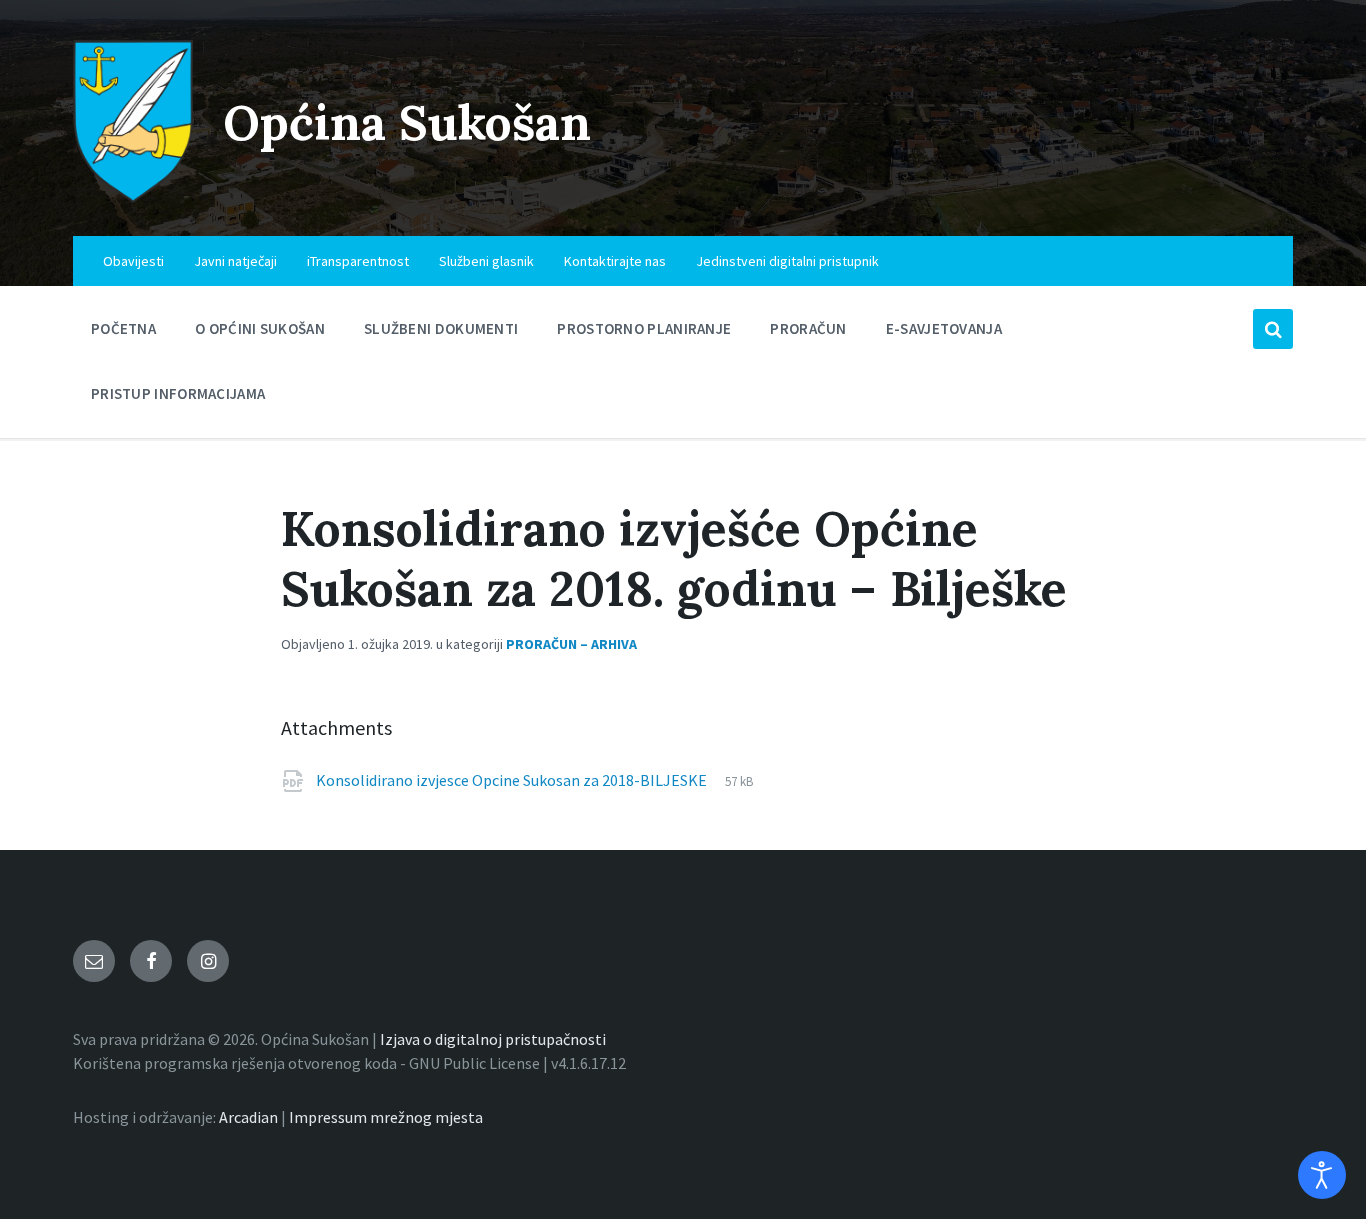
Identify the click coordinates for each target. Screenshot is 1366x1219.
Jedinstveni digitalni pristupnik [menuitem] (787, 261)
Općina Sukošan (407, 122)
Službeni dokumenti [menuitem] (441, 328)
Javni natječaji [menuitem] (235, 261)
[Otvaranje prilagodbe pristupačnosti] (1322, 1175)
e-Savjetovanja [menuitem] (944, 328)
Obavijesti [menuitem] (133, 261)
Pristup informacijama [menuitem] (178, 393)
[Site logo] (133, 197)
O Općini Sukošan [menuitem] (260, 328)
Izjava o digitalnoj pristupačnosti (493, 1039)
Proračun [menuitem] (808, 328)
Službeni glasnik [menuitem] (486, 261)
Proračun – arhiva (571, 644)
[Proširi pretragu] (1273, 329)
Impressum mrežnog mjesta (386, 1117)
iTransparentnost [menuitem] (358, 261)
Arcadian (248, 1117)
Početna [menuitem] (123, 328)
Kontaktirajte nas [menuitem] (615, 261)
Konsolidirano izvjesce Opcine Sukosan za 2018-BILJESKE (513, 780)
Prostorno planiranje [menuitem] (644, 328)
